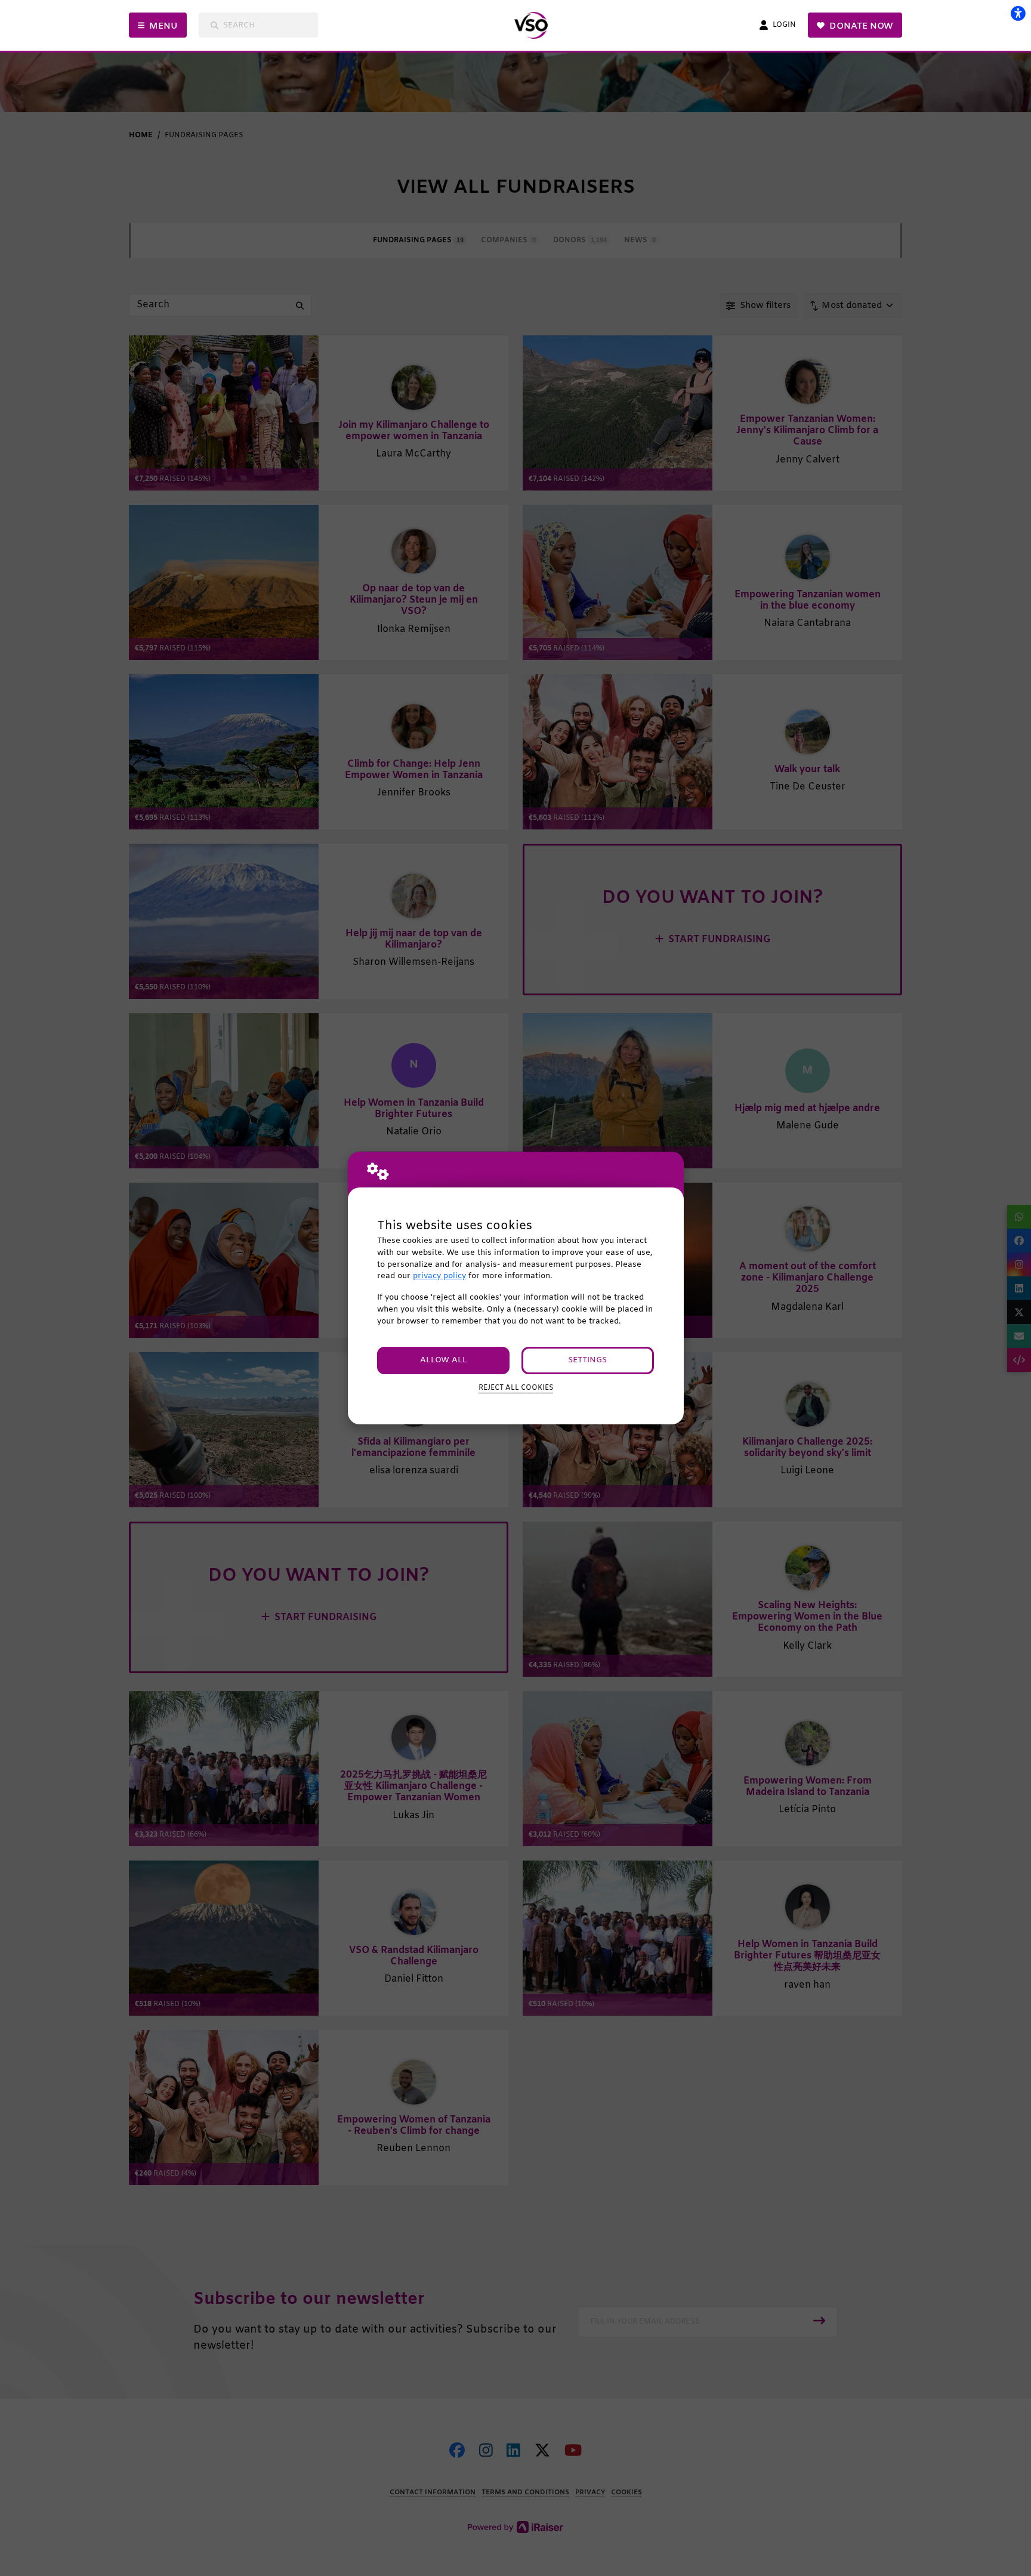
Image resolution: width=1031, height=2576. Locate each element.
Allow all (444, 1360)
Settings (587, 1360)
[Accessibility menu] (1018, 13)
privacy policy (439, 1276)
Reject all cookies (516, 1388)
